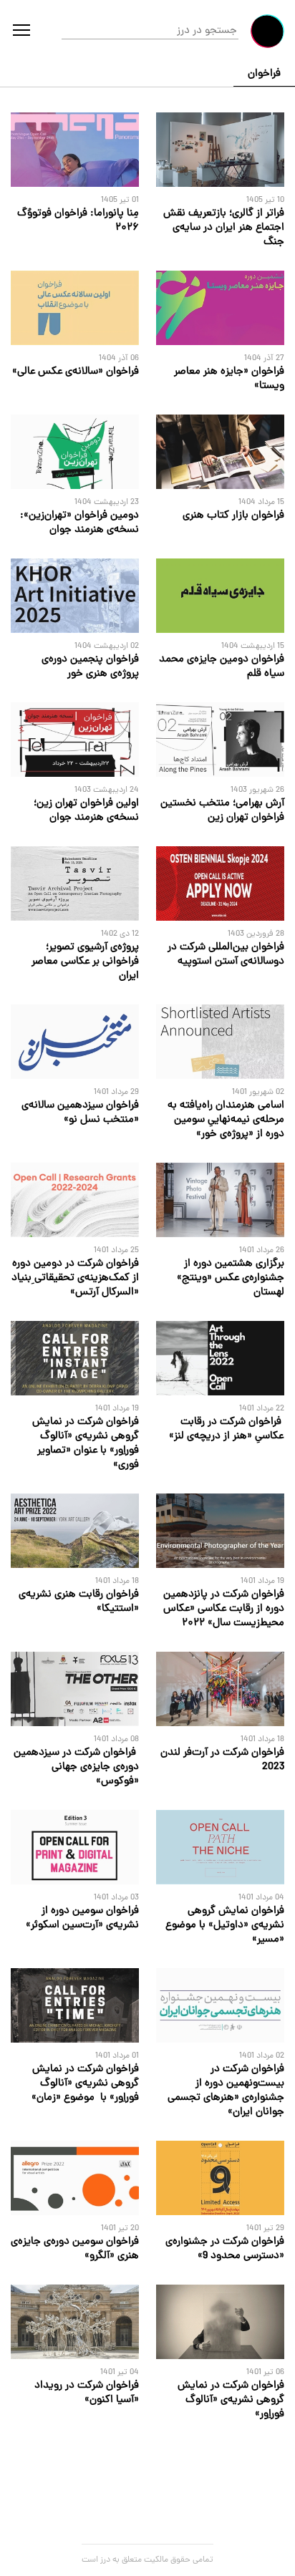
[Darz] (267, 31)
